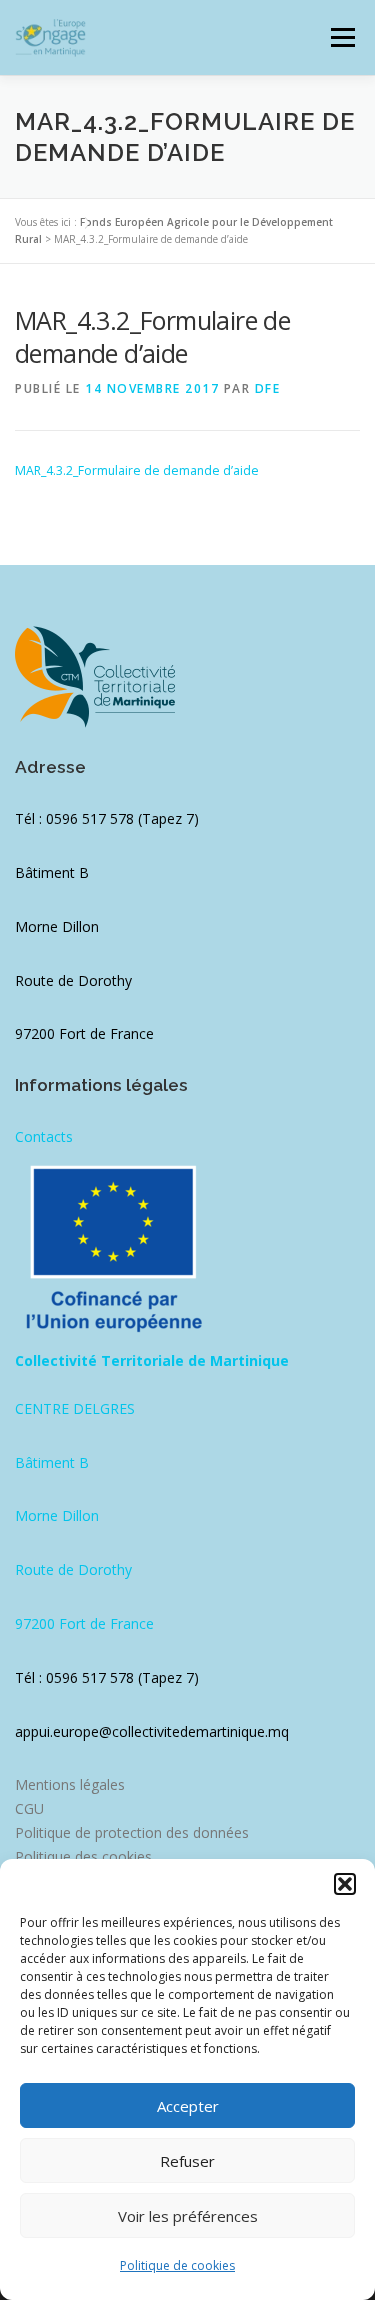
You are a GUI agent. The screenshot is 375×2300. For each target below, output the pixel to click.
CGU (29, 1808)
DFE (268, 388)
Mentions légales (70, 1784)
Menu (341, 37)
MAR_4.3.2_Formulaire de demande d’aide (137, 470)
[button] (345, 1884)
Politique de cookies (177, 2265)
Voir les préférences (188, 2216)
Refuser (187, 2161)
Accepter (188, 2106)
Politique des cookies (83, 1856)
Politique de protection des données (132, 1832)
